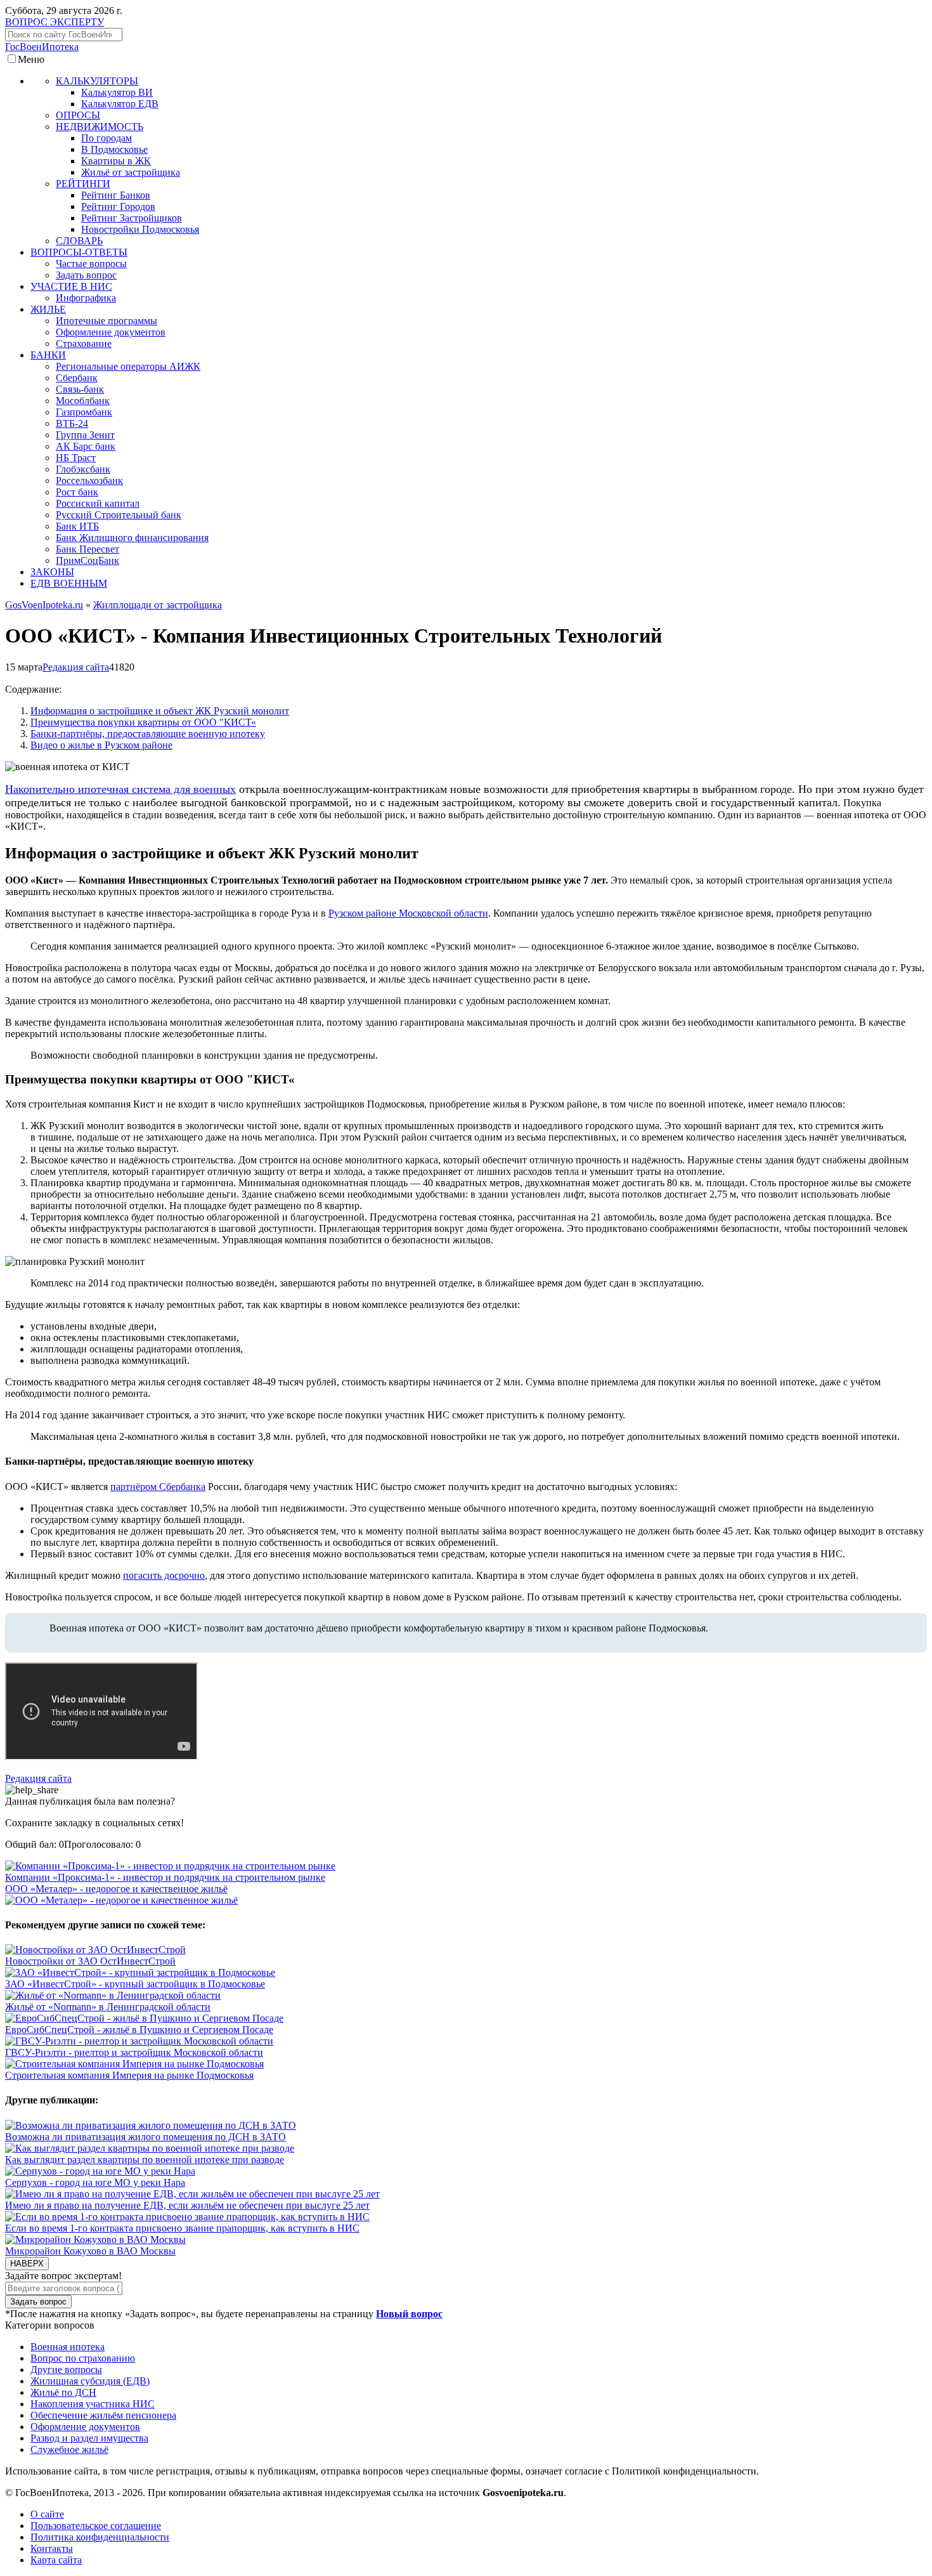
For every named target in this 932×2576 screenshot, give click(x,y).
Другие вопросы (66, 2370)
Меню (31, 59)
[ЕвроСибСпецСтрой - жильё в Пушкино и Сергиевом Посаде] (144, 2018)
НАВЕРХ (27, 2264)
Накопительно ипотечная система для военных (120, 789)
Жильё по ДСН (63, 2392)
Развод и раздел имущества (89, 2438)
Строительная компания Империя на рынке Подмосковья (129, 2075)
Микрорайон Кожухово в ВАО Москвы (90, 2251)
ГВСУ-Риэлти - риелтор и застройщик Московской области (134, 2052)
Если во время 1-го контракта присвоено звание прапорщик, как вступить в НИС (182, 2228)
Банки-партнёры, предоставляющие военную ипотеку (148, 734)
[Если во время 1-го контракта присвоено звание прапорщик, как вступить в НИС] (187, 2217)
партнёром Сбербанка (158, 1487)
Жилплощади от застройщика (158, 605)
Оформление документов (85, 2427)
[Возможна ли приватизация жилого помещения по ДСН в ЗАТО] (151, 2125)
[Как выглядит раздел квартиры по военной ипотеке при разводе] (150, 2148)
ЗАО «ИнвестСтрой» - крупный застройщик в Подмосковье (135, 1984)
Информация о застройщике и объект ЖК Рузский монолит (160, 711)
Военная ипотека (68, 2347)
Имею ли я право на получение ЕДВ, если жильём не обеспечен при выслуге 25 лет (187, 2205)
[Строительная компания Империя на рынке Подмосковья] (134, 2064)
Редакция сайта (76, 667)
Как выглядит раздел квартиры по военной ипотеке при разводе (145, 2160)
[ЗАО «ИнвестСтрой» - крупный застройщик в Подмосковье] (140, 1972)
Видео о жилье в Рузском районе (101, 745)
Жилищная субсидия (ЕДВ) (90, 2381)
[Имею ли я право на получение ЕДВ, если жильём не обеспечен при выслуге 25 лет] (192, 2194)
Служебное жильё (69, 2449)
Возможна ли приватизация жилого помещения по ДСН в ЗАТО (146, 2137)
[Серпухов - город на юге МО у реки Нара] (100, 2171)
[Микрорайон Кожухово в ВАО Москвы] (95, 2239)
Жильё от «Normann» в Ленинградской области (108, 2007)
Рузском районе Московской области (408, 913)
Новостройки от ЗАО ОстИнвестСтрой (90, 1961)
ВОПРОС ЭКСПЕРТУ (55, 22)
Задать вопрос (38, 2302)
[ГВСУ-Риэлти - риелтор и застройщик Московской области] (139, 2041)
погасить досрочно (164, 1575)
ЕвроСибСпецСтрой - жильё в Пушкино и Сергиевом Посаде (139, 2030)
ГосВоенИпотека (42, 47)
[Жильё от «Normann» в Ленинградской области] (113, 1995)
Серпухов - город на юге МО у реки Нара (95, 2182)
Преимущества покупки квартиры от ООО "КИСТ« (143, 722)
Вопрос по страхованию (83, 2358)
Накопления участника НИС (93, 2404)
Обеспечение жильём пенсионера (103, 2415)
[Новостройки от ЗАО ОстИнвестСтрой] (95, 1950)
